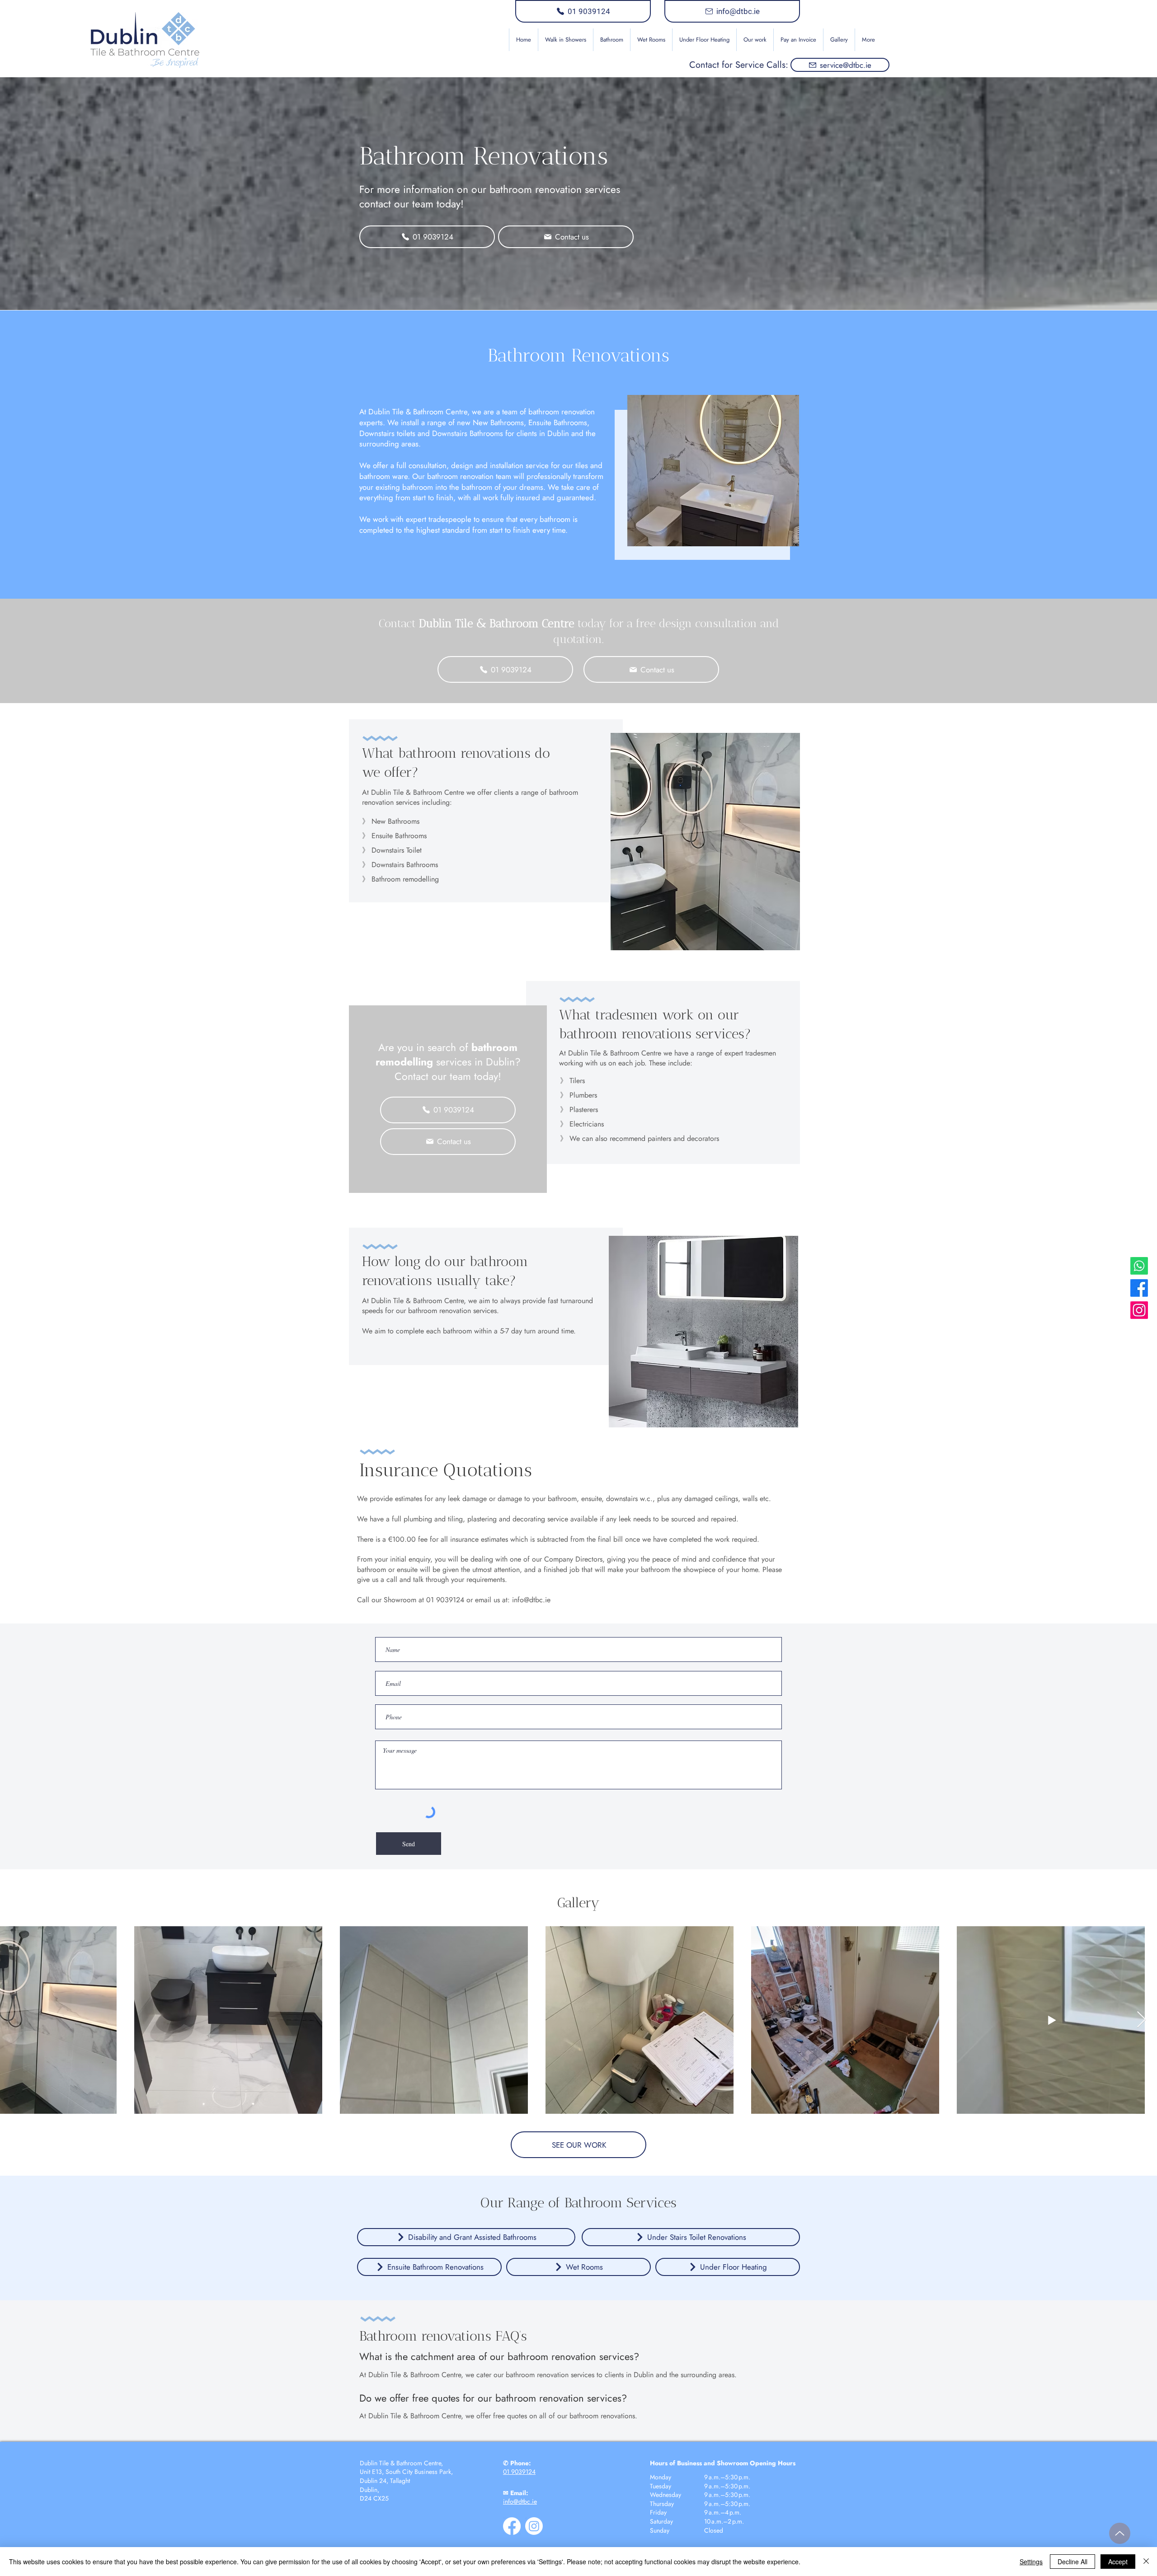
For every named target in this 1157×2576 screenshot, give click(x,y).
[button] (611, 40)
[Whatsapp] (1139, 1266)
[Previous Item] (16, 2020)
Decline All (1072, 2562)
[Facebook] (1139, 1288)
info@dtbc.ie (531, 1600)
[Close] (1146, 2562)
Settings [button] (1031, 2562)
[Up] (1120, 2533)
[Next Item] (1141, 2020)
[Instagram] (1139, 1310)
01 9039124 (519, 2472)
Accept (1118, 2562)
